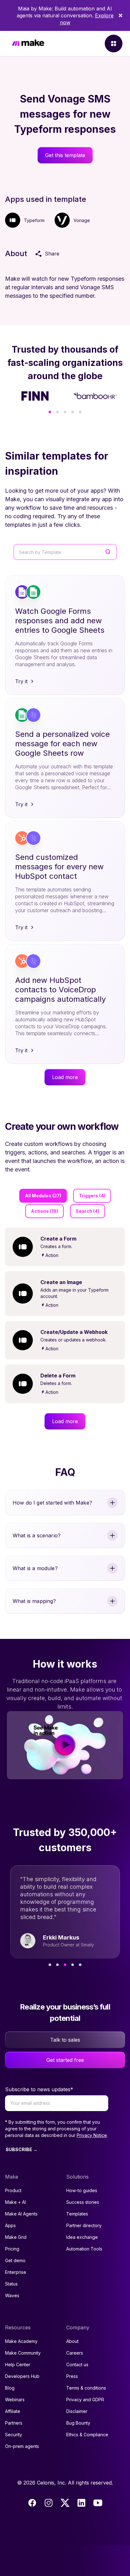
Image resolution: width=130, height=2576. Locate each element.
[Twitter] (65, 2503)
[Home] (28, 44)
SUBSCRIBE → (22, 2149)
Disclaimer (77, 2411)
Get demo (15, 2260)
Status (11, 2284)
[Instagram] (49, 2503)
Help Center (18, 2365)
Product (13, 2190)
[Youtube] (98, 2503)
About (72, 2341)
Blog (10, 2388)
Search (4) (88, 1211)
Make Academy (21, 2341)
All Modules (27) (43, 1196)
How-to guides (82, 2190)
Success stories (83, 2202)
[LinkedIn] (81, 2503)
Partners (14, 2423)
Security (14, 2435)
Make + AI (15, 2202)
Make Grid (16, 2237)
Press (72, 2376)
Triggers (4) (92, 1196)
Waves (12, 2295)
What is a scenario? (37, 1535)
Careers (75, 2353)
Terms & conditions (86, 2388)
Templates (77, 2214)
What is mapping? (34, 1601)
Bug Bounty (78, 2423)
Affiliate (13, 2411)
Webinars (15, 2400)
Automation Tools (84, 2249)
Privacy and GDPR (85, 2400)
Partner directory (84, 2225)
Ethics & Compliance (87, 2435)
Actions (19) (44, 1211)
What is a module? (35, 1568)
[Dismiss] (121, 15)
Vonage (82, 220)
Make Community (23, 2353)
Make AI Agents (21, 2214)
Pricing (12, 2249)
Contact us (77, 2365)
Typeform (34, 220)
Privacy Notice (92, 2135)
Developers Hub (22, 2376)
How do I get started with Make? (52, 1503)
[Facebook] (32, 2503)
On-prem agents (22, 2446)
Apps (10, 2225)
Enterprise (16, 2272)
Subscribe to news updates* (39, 2089)
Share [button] (52, 254)
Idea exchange (82, 2237)
